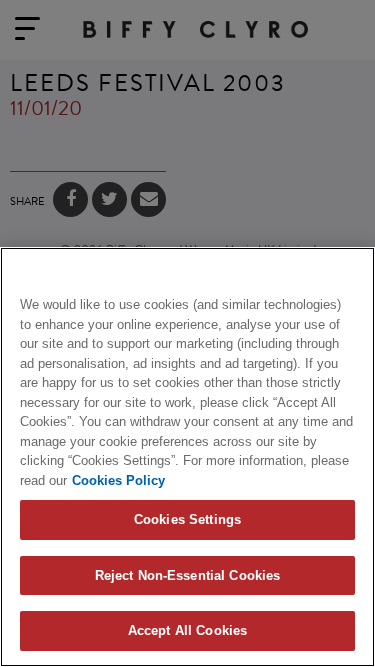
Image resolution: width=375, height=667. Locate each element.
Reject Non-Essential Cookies (188, 575)
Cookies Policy (118, 480)
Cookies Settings (187, 519)
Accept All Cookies (187, 630)
